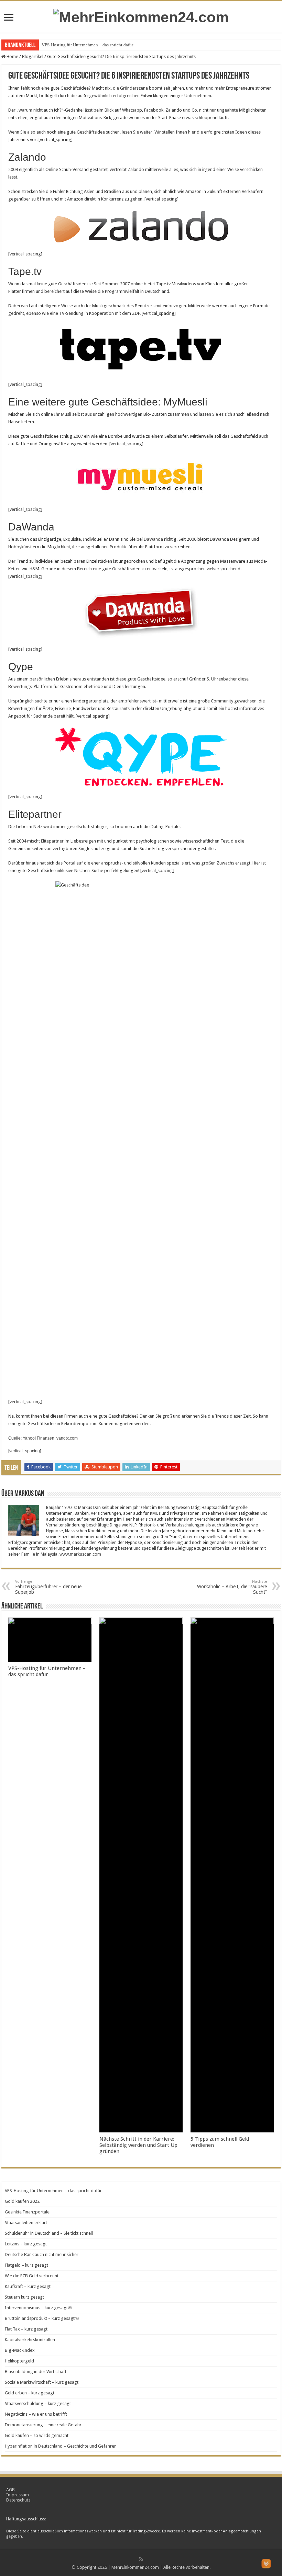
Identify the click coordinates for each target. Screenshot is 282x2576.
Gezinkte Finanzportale (27, 2212)
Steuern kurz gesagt (24, 2297)
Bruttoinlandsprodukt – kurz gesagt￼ (42, 2318)
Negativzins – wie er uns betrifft (36, 2414)
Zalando (136, 169)
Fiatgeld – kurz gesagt (26, 2265)
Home (12, 56)
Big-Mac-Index (20, 2350)
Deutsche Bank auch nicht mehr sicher (42, 2254)
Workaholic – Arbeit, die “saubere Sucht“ (232, 1587)
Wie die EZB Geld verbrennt (32, 2276)
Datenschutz (18, 2500)
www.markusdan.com (80, 1554)
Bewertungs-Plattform (30, 686)
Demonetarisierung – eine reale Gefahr (43, 2425)
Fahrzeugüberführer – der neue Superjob (48, 1587)
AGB (10, 2490)
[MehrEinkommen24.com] (141, 16)
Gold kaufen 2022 (22, 2201)
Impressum (18, 2495)
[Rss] (141, 2559)
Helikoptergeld (19, 2361)
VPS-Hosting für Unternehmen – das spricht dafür (87, 45)
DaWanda (153, 539)
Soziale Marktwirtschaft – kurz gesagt (42, 2382)
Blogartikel (33, 56)
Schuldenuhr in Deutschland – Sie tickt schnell (49, 2233)
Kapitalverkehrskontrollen (30, 2340)
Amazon (193, 191)
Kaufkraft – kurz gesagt (28, 2286)
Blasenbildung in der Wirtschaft (36, 2372)
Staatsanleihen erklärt (26, 2223)
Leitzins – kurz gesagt (26, 2244)
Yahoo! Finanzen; (40, 1438)
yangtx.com (67, 1438)
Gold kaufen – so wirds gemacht (37, 2435)
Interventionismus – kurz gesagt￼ (39, 2308)
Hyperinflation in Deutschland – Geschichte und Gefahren (61, 2446)
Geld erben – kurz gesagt (30, 2393)
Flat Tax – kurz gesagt (26, 2329)
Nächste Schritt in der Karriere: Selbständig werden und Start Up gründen (138, 2145)
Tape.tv (163, 284)
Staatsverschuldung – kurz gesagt (38, 2403)
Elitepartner (52, 841)
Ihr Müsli (63, 414)
